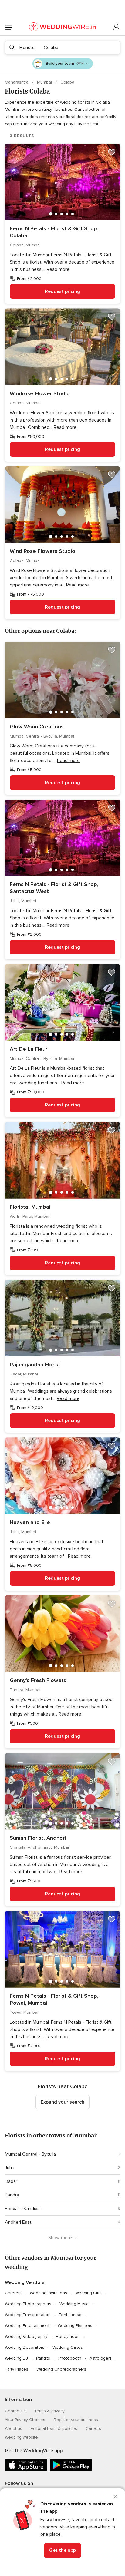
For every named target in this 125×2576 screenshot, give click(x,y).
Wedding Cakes (68, 2347)
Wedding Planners (75, 2326)
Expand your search (62, 2102)
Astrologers (101, 2358)
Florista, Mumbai (30, 1207)
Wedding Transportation (28, 2315)
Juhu (10, 2168)
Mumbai (45, 82)
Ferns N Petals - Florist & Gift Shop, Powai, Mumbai (54, 1999)
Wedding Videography (26, 2336)
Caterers (13, 2293)
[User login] (117, 27)
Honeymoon (68, 2336)
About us (14, 2428)
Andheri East (18, 2222)
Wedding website (21, 2437)
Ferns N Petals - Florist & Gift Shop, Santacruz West (54, 888)
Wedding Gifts (88, 2293)
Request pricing (62, 291)
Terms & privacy (49, 2411)
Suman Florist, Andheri (38, 1838)
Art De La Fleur (29, 1049)
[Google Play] (71, 2470)
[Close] (115, 2497)
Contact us (15, 2411)
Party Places (17, 2369)
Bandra (12, 2195)
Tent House (70, 2315)
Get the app (62, 2550)
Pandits (43, 2358)
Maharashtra (17, 82)
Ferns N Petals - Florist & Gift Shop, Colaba (54, 232)
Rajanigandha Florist (35, 1365)
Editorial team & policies (54, 2428)
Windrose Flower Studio (40, 393)
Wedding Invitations (48, 2293)
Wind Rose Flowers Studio (42, 551)
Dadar (11, 2181)
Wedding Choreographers (61, 2369)
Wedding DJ (16, 2358)
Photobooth (70, 2358)
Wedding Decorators (25, 2347)
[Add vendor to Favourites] (112, 152)
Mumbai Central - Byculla (30, 2154)
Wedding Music (74, 2304)
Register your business (76, 2420)
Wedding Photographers (28, 2304)
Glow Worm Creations (37, 727)
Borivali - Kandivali (23, 2209)
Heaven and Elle (30, 1522)
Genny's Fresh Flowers (38, 1680)
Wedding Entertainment (27, 2326)
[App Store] (26, 2470)
